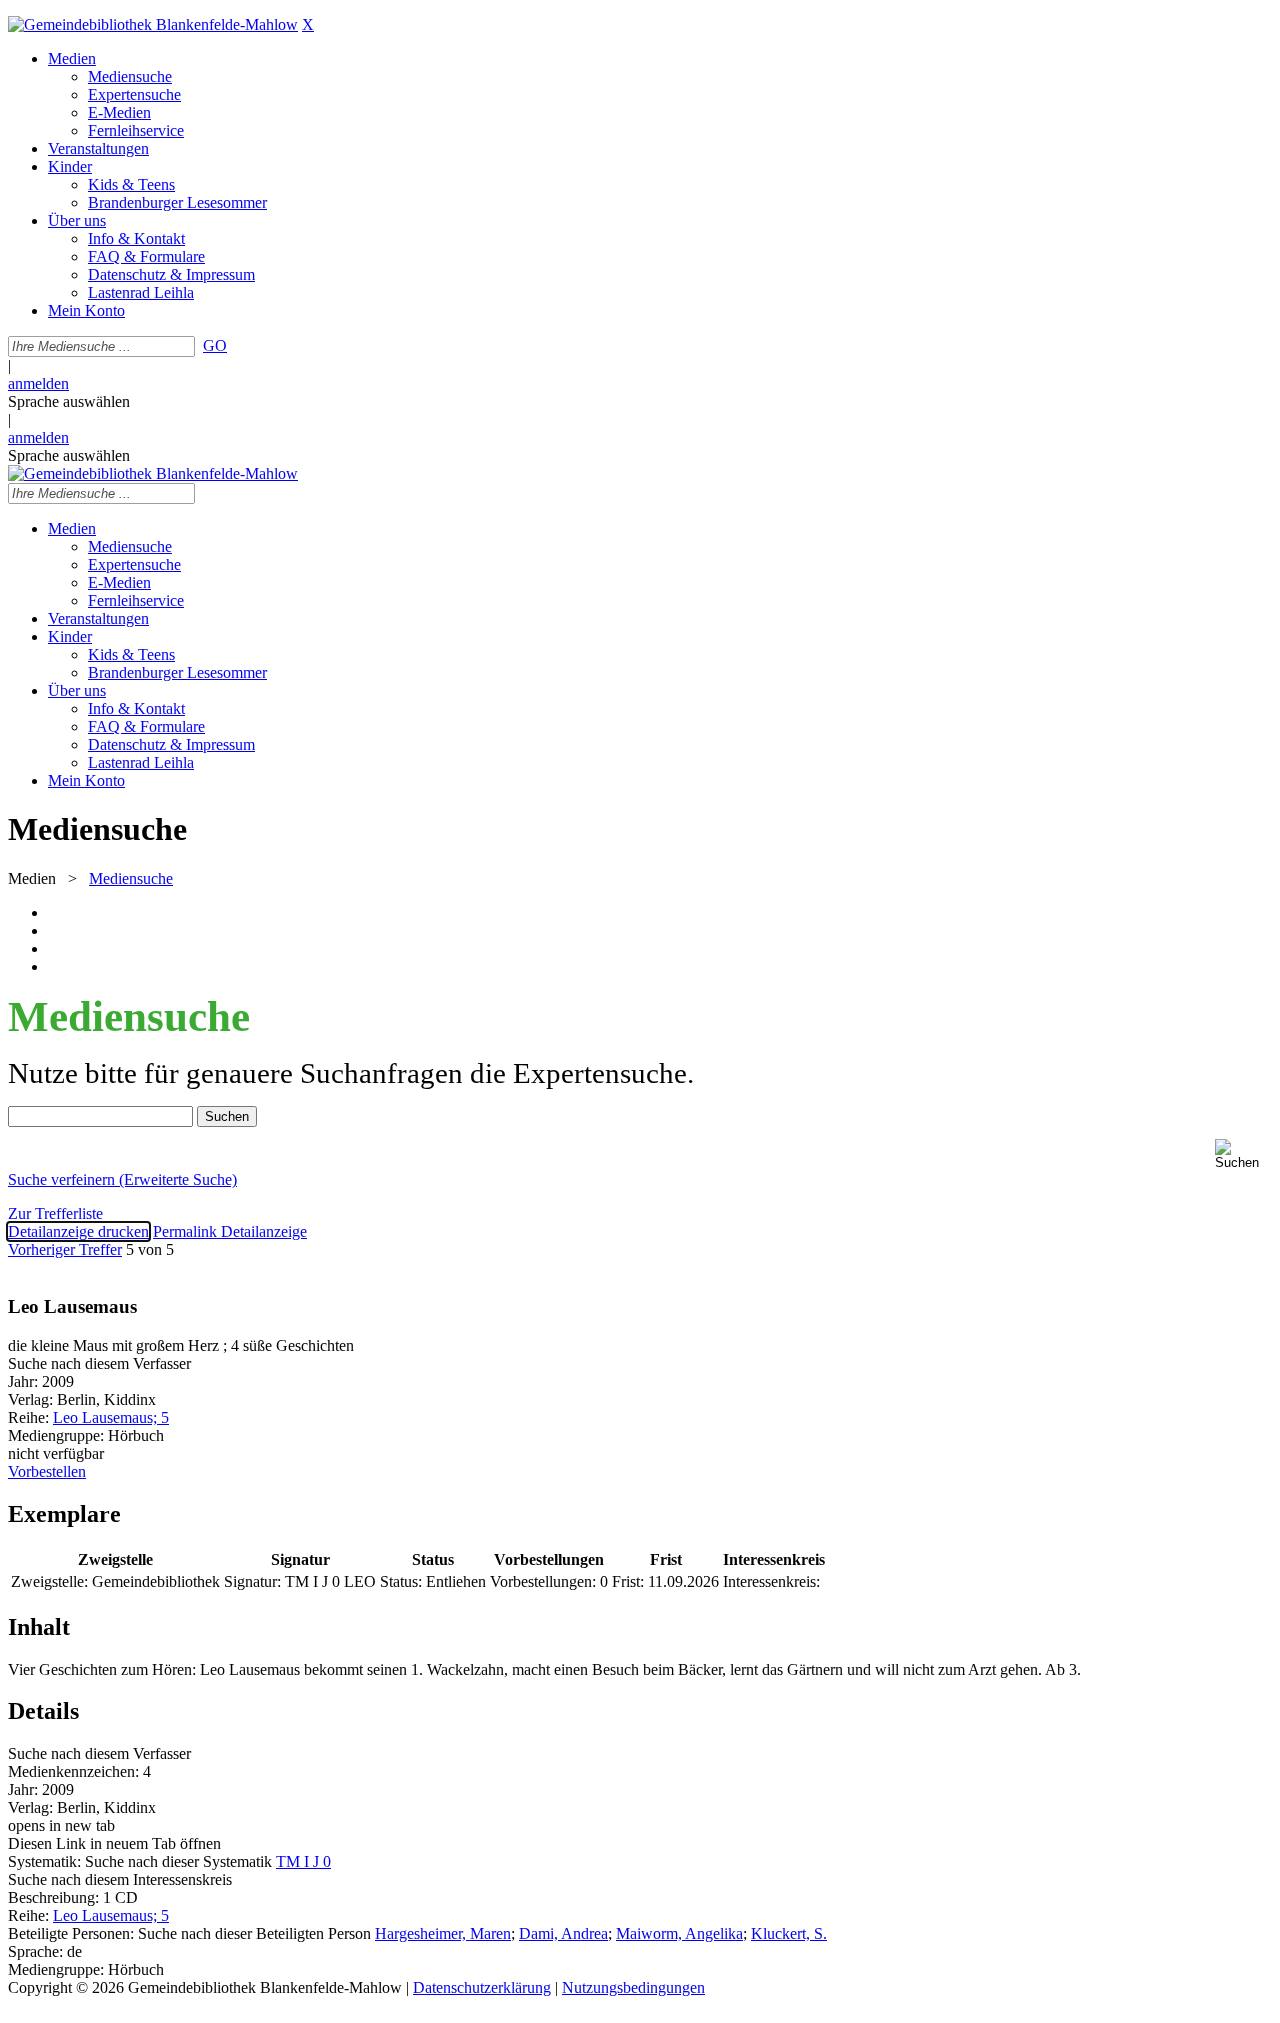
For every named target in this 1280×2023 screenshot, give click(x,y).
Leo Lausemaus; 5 (111, 1417)
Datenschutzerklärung (482, 1987)
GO (215, 345)
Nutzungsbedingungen (633, 1987)
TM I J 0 (303, 1861)
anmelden (38, 383)
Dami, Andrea (563, 1933)
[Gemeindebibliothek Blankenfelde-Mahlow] (153, 24)
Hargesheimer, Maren (443, 1933)
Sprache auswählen (69, 401)
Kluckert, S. (789, 1933)
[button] (1243, 1154)
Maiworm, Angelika (679, 1933)
